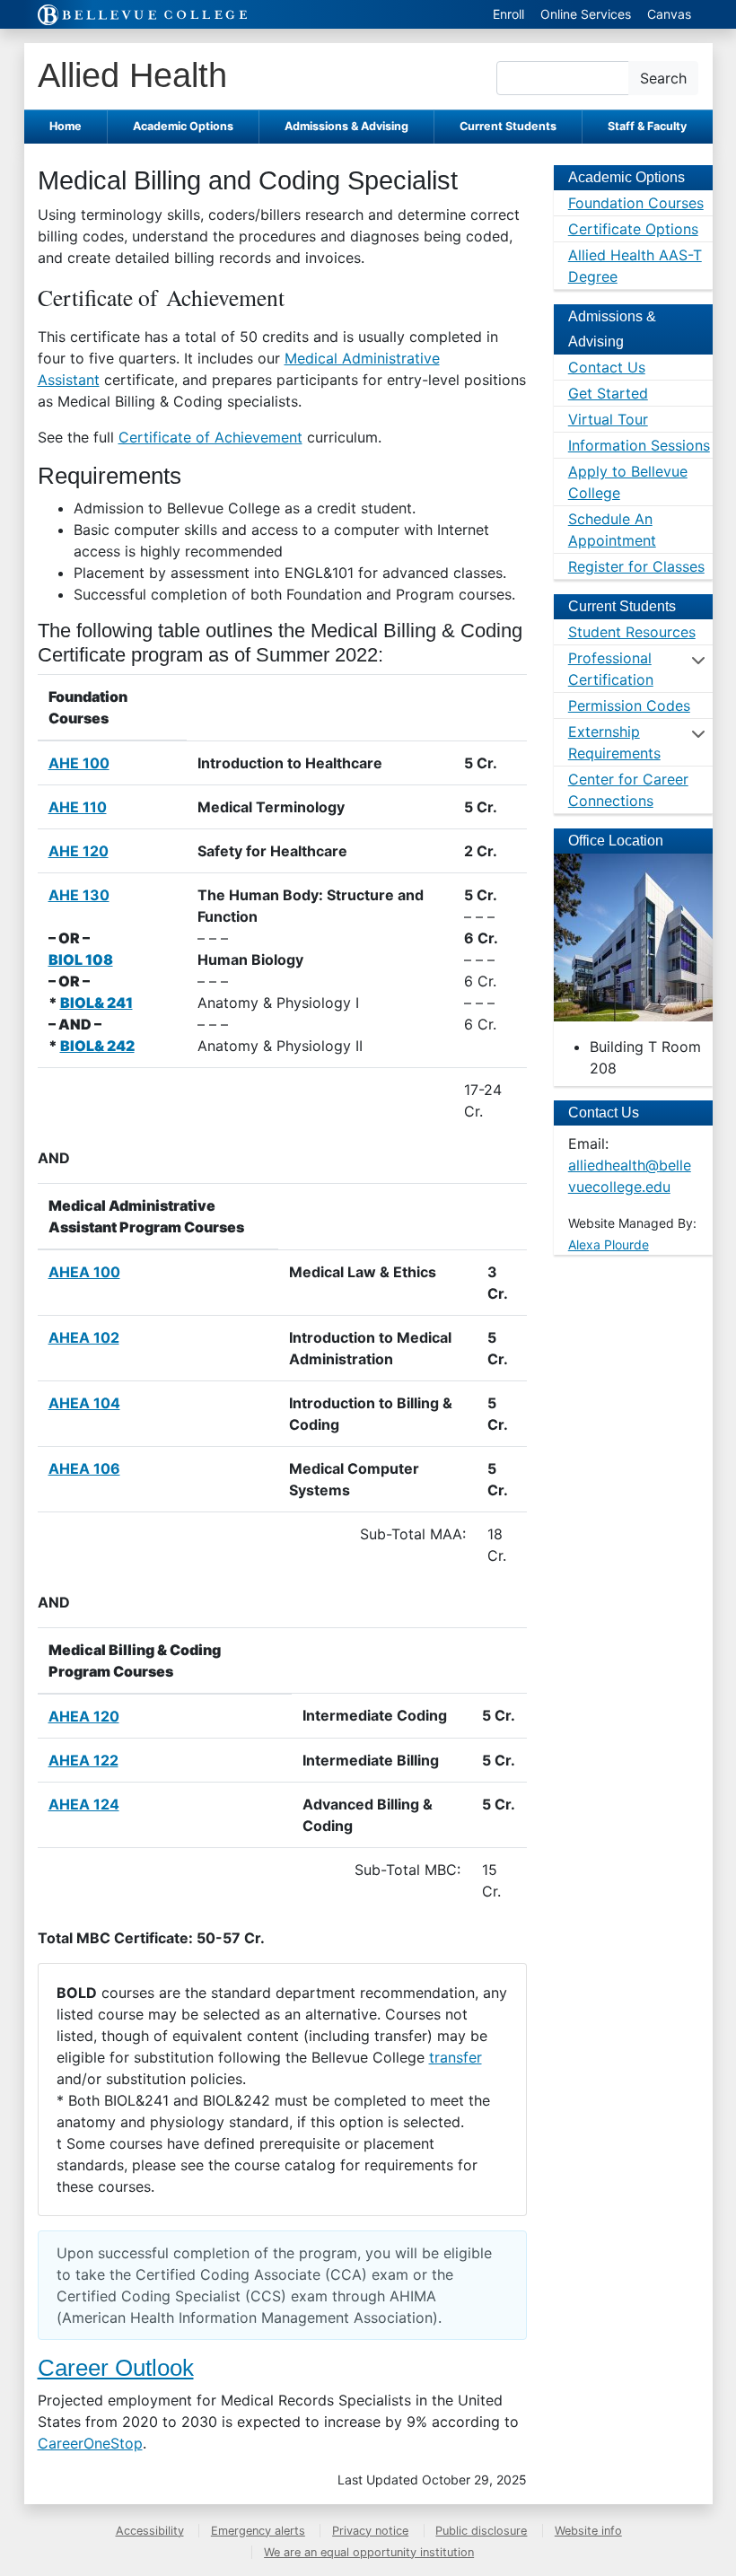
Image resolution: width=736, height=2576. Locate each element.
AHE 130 (79, 895)
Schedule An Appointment (612, 530)
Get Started (608, 393)
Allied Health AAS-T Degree (635, 266)
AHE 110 (78, 807)
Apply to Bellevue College (628, 482)
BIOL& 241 (96, 1003)
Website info (588, 2531)
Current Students (508, 126)
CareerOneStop (90, 2443)
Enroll (508, 14)
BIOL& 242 (97, 1046)
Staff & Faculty (647, 126)
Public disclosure (481, 2531)
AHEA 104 (84, 1403)
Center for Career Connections (628, 790)
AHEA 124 (84, 1804)
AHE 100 (79, 763)
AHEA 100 (84, 1272)
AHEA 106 (84, 1468)
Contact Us (607, 367)
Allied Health (132, 75)
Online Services (586, 14)
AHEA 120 (84, 1716)
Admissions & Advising (346, 126)
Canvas (669, 14)
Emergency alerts (258, 2531)
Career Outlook (116, 2368)
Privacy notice (370, 2531)
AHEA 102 (84, 1337)
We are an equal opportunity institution (369, 2552)
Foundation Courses (636, 203)
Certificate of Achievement (210, 437)
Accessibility (150, 2531)
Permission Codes (629, 705)
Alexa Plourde (609, 1244)
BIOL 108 (81, 959)
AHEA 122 (83, 1760)
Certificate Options (633, 229)
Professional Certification (611, 669)
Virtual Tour (608, 419)
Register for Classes (636, 566)
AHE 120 (79, 851)
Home (66, 126)
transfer (456, 2057)
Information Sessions (639, 445)
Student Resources (632, 632)
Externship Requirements (614, 742)
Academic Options (183, 126)
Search (663, 78)
